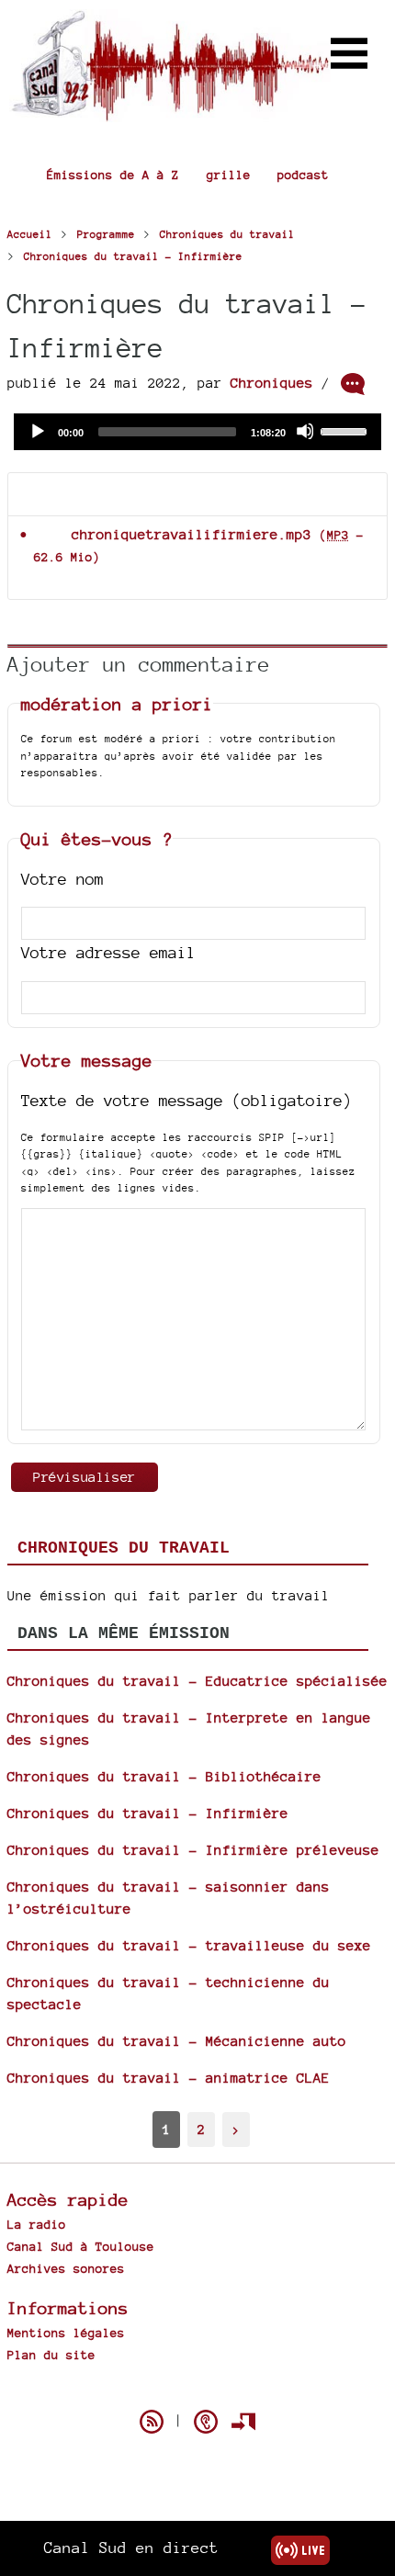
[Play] (37, 431)
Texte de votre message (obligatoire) (186, 1100)
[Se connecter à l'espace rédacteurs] (243, 2422)
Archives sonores (66, 2268)
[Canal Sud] (170, 113)
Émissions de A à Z (113, 175)
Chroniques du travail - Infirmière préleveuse (193, 1850)
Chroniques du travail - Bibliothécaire (164, 1776)
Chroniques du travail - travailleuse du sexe (189, 1945)
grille (229, 175)
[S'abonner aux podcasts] (206, 2422)
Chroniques (272, 383)
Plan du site (51, 2355)
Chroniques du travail (124, 1548)
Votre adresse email (108, 952)
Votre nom (62, 879)
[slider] (346, 430)
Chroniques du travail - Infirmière (148, 1813)
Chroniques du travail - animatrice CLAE (169, 2078)
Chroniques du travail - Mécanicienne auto (177, 2041)
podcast (303, 175)
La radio (37, 2224)
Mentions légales (66, 2333)
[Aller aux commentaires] (353, 384)
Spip (197, 2390)
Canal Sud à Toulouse (81, 2246)
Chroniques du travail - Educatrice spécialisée (197, 1681)
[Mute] (305, 431)
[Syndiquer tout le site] (152, 2422)
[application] (197, 432)
